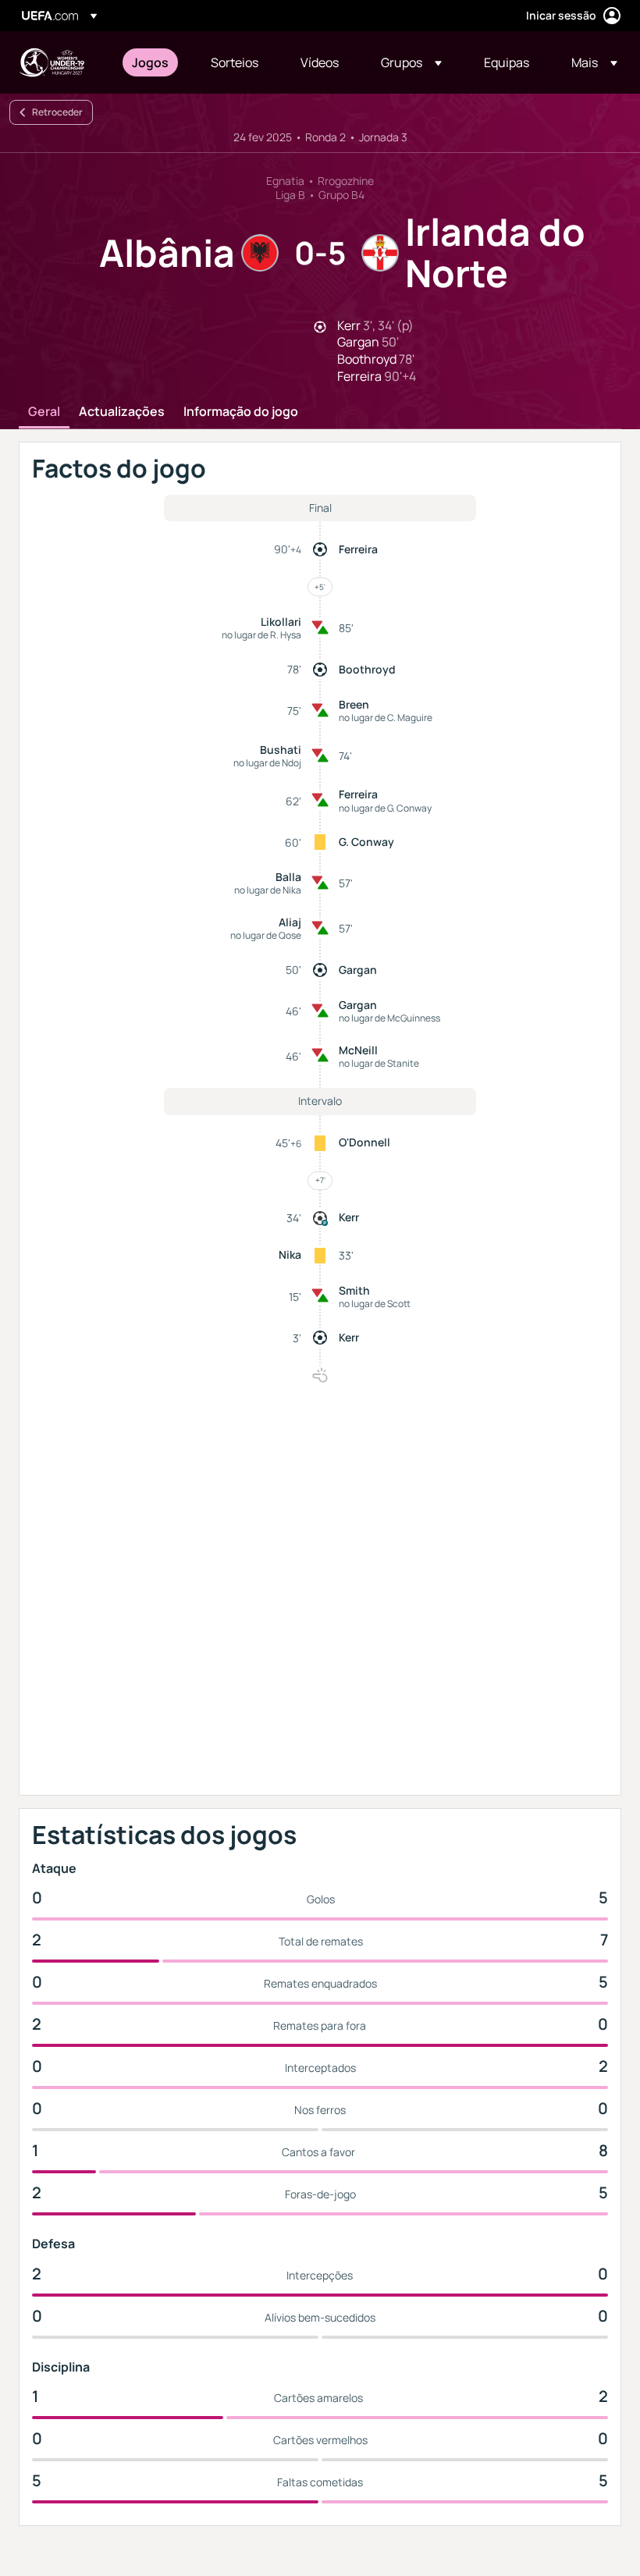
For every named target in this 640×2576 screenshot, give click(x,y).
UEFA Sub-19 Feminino (52, 62)
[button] (411, 62)
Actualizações (122, 412)
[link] (150, 62)
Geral (44, 412)
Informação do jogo (241, 412)
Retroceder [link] (57, 112)
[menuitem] (152, 62)
